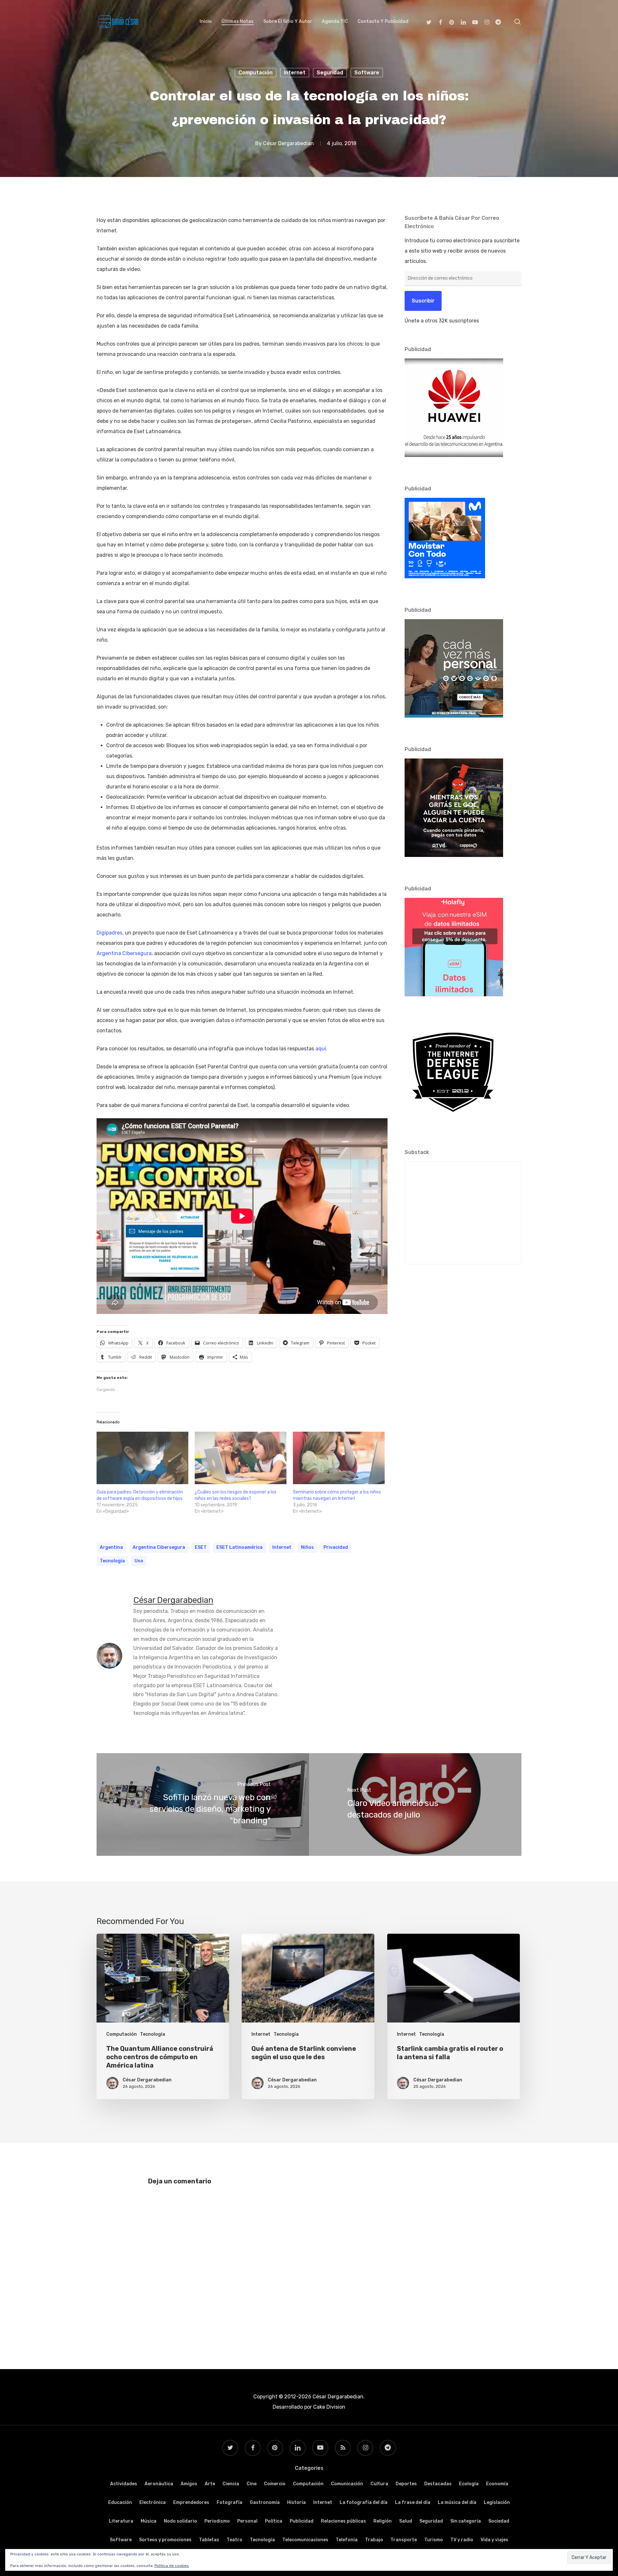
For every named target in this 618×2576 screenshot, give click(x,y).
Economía (497, 2484)
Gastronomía (265, 2502)
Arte (210, 2484)
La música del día (457, 2502)
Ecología (469, 2484)
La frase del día (413, 2502)
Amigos (189, 2484)
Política (274, 2521)
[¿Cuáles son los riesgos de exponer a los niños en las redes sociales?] (241, 1458)
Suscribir (423, 301)
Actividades (124, 2484)
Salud (406, 2521)
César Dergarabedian (288, 143)
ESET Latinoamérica (239, 1547)
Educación (120, 2502)
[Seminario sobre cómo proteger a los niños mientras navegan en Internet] (339, 1458)
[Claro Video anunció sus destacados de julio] (415, 1804)
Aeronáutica (159, 2484)
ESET (201, 1547)
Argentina (111, 1547)
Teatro (234, 2540)
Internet (295, 73)
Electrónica (153, 2502)
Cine (252, 2484)
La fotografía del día (364, 2502)
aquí (321, 1049)
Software (367, 73)
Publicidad (302, 2521)
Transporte (404, 2540)
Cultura (379, 2484)
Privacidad (336, 1547)
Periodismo (217, 2521)
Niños (307, 1547)
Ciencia (231, 2484)
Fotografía (229, 2502)
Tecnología (112, 1561)
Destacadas (438, 2484)
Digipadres (109, 933)
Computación (256, 73)
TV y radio (462, 2540)
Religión (383, 2521)
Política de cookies (172, 2566)
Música (149, 2521)
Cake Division (329, 2407)
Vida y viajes (494, 2540)
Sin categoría (466, 2521)
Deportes (406, 2484)
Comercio (275, 2484)
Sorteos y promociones (165, 2540)
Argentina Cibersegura (124, 953)
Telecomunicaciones (305, 2540)
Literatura (121, 2521)
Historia (296, 2502)
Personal (247, 2521)
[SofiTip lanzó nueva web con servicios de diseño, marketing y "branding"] (203, 1804)
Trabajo (374, 2540)
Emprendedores (191, 2502)
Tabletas (209, 2540)
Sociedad (499, 2521)
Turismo (434, 2540)
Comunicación (347, 2484)
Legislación (497, 2502)
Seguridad (330, 73)
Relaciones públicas (343, 2521)
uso (139, 1561)
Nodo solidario (180, 2521)
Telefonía (347, 2540)
